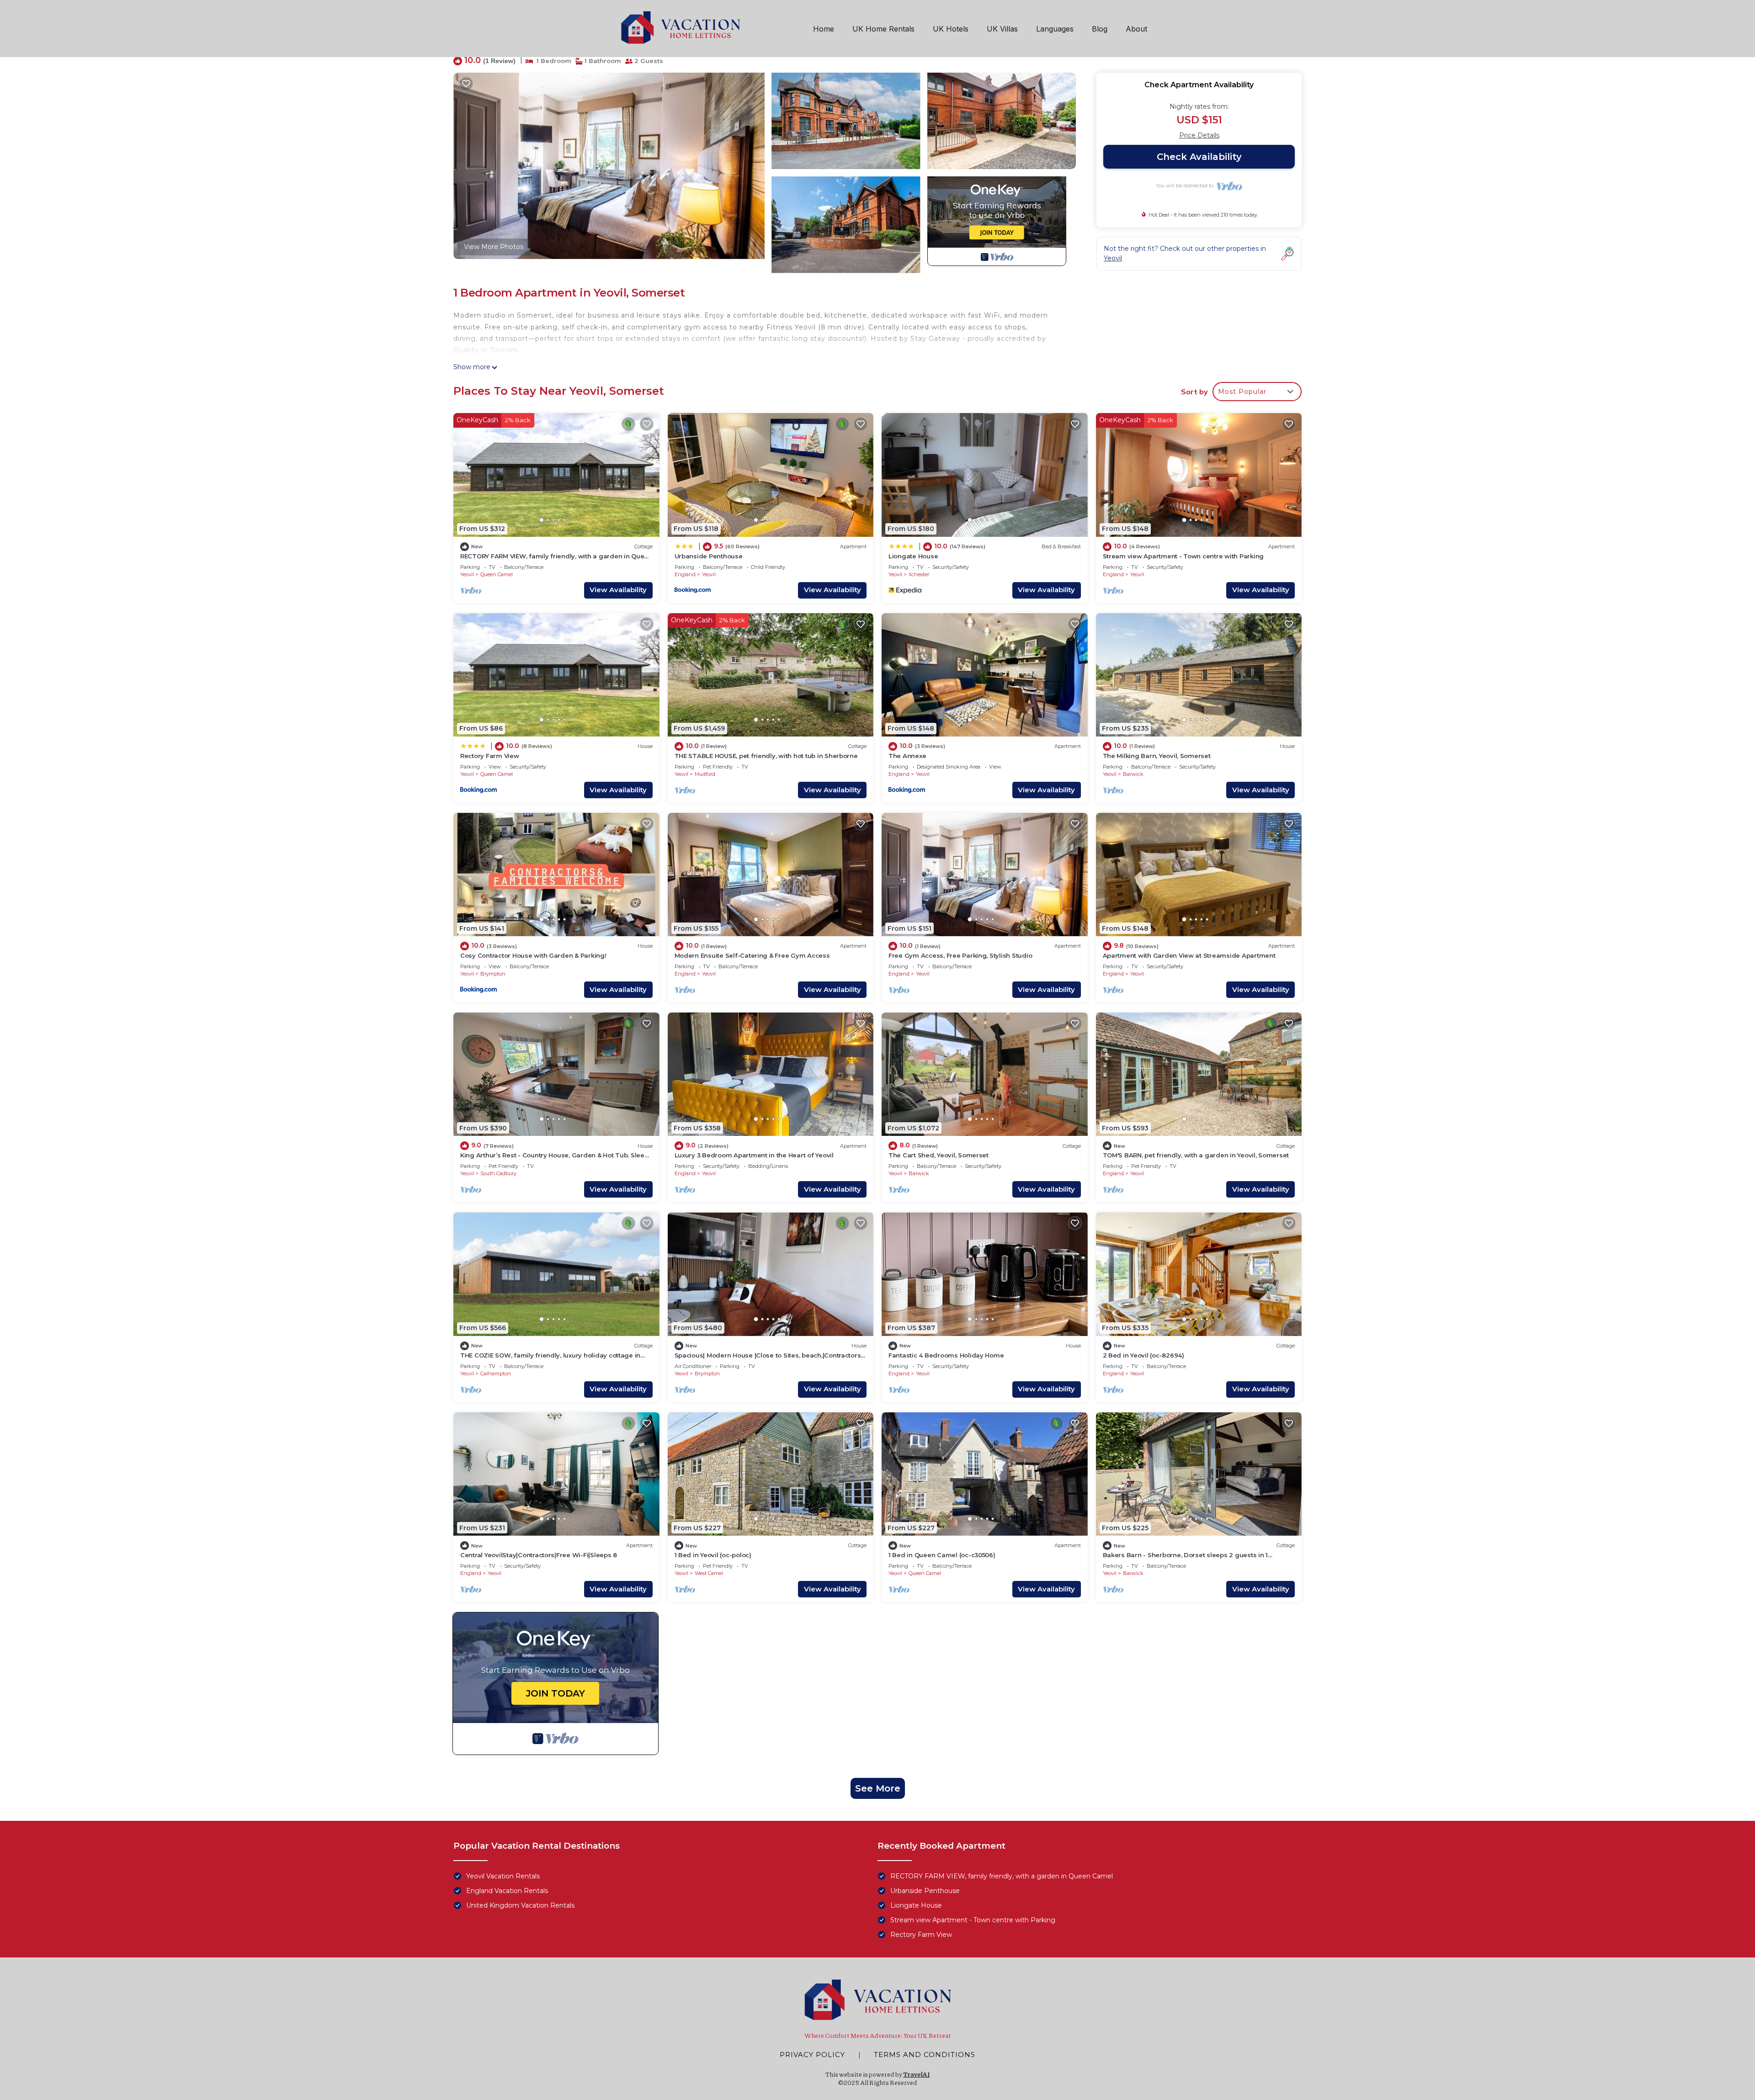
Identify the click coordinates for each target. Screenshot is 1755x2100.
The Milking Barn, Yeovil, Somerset (1157, 756)
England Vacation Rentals (507, 1891)
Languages (1055, 29)
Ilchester (919, 574)
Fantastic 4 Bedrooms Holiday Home (946, 1355)
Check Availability (1199, 157)
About (1136, 29)
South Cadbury (498, 1173)
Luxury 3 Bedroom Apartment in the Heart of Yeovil (754, 1155)
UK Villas (1002, 29)
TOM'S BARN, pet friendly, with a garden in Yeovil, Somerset (1196, 1155)
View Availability (618, 590)
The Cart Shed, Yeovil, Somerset (939, 1155)
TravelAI (917, 2074)
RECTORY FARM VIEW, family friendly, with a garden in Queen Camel (1002, 1876)
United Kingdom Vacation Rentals (520, 1905)
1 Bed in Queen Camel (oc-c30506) (942, 1555)
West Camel (709, 1573)
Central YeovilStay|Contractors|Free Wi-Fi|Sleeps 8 (539, 1555)
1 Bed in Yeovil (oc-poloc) (713, 1555)
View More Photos (494, 247)
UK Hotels (951, 29)
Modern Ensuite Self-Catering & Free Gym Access (752, 955)
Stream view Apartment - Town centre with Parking (1183, 556)
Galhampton (496, 1373)
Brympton (493, 974)
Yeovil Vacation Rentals (503, 1876)
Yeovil (467, 574)
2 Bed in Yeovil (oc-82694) (1143, 1355)
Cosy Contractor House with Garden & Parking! (533, 955)
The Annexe (907, 756)
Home (824, 29)
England (685, 574)
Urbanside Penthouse (709, 556)
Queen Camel (497, 574)
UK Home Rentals (883, 29)
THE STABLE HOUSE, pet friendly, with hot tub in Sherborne (766, 756)
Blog (1100, 29)
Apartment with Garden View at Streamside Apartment (1189, 955)
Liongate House (913, 556)
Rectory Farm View (490, 756)
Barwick (1133, 774)
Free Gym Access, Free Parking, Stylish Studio (960, 955)
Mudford (705, 774)
